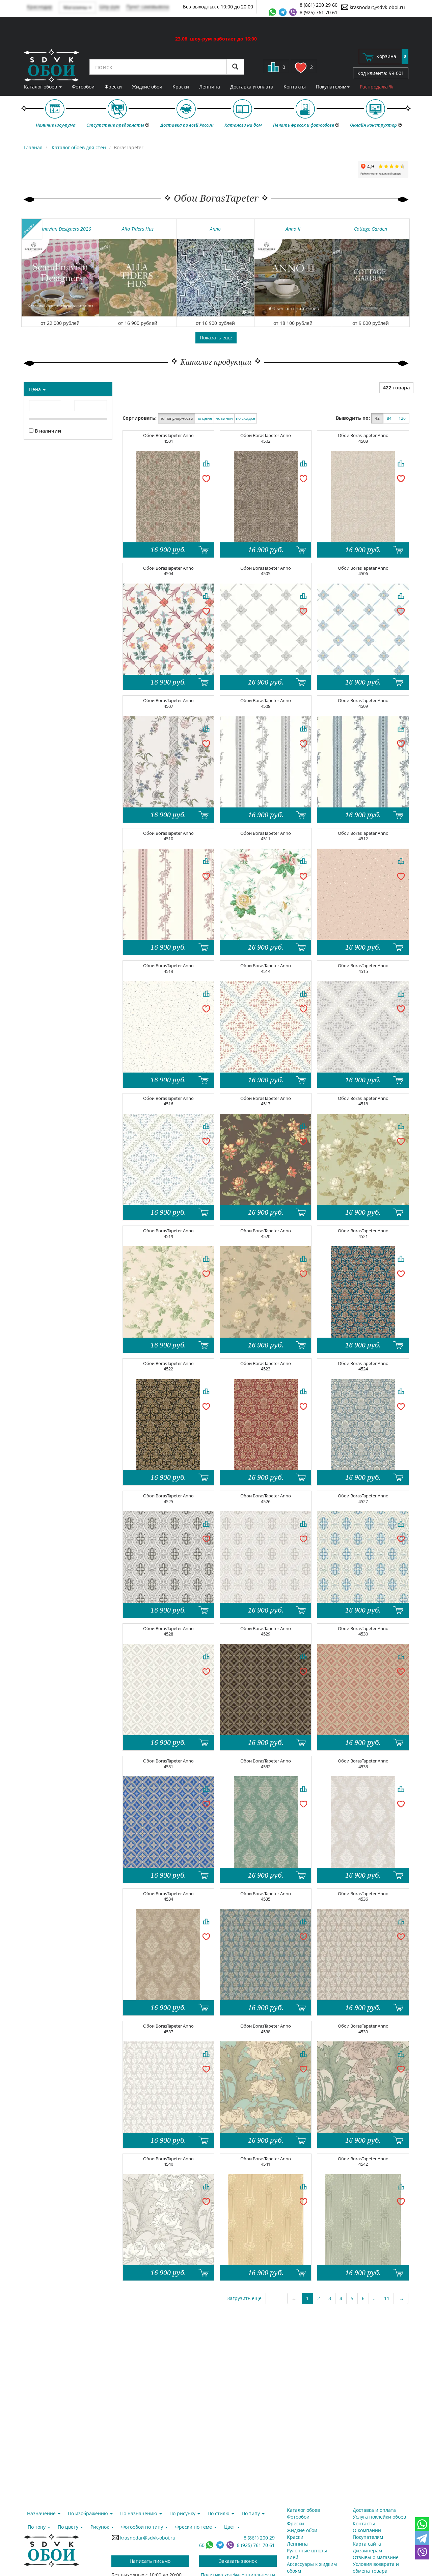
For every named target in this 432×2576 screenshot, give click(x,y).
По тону (37, 2527)
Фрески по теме (194, 2527)
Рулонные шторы (307, 2551)
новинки (224, 418)
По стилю (219, 2513)
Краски (181, 87)
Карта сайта (367, 2544)
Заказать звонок (238, 2561)
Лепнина (210, 87)
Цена (36, 389)
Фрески (113, 87)
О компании (367, 2530)
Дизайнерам (367, 2551)
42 (377, 418)
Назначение (42, 2513)
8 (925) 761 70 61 (319, 12)
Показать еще (216, 338)
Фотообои (83, 87)
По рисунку (183, 2513)
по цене (204, 418)
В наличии (47, 431)
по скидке (246, 418)
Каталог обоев (41, 87)
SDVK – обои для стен (51, 66)
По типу (251, 2513)
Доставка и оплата (252, 87)
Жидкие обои (147, 87)
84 (389, 418)
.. (374, 2298)
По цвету (69, 2527)
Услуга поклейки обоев (379, 2517)
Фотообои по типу (143, 2527)
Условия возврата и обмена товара (376, 2567)
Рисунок (100, 2527)
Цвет (230, 2527)
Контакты (295, 87)
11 (387, 2298)
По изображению (89, 2513)
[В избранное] (206, 478)
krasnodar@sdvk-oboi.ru (377, 7)
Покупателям (331, 87)
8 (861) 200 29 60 (319, 5)
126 (402, 418)
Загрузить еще (244, 2298)
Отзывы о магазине (376, 2557)
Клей (293, 2557)
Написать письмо (150, 2561)
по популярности (177, 418)
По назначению (139, 2513)
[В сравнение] (206, 463)
